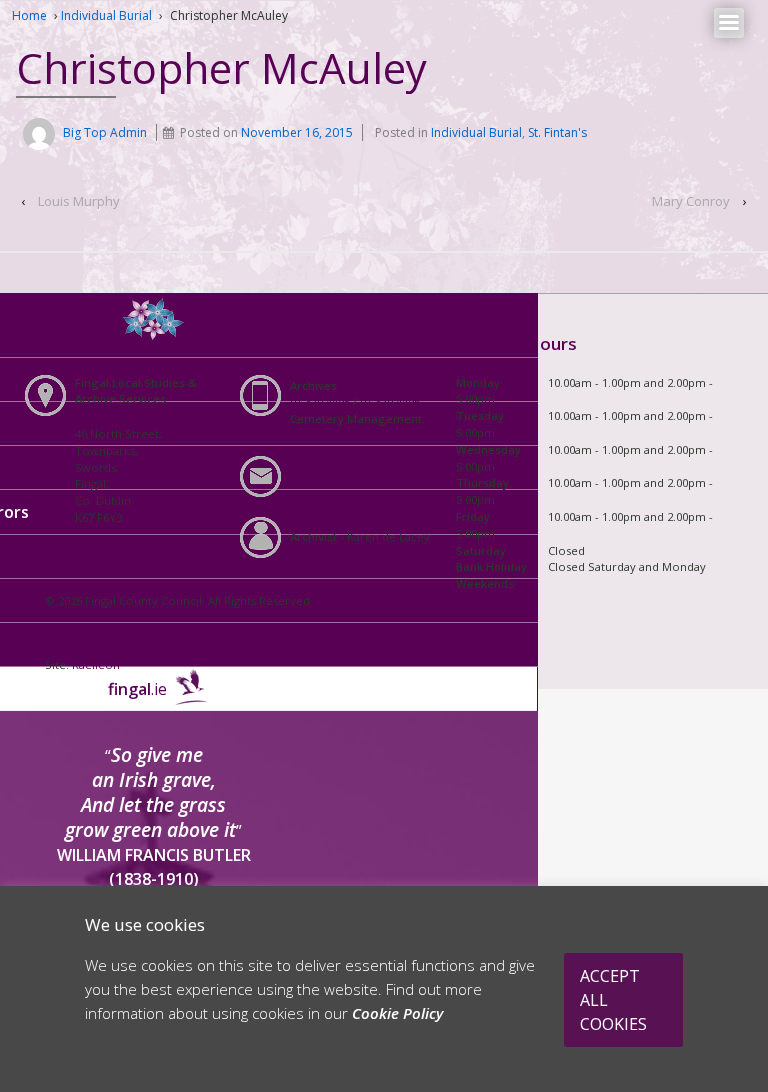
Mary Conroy (691, 201)
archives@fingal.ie (339, 473)
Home (29, 15)
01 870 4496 (390, 401)
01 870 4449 (320, 435)
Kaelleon (96, 664)
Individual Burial (106, 15)
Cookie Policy (397, 1013)
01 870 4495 (320, 401)
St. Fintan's (557, 132)
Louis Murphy (79, 201)
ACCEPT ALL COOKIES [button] (613, 1000)
